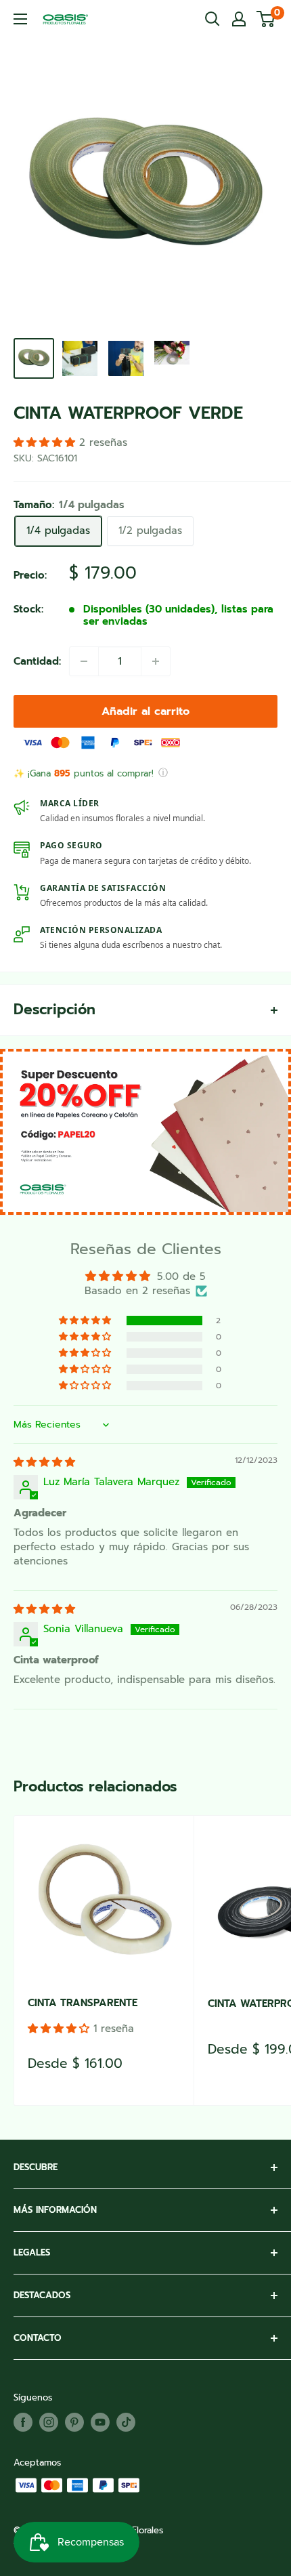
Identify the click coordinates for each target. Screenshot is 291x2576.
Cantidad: (37, 661)
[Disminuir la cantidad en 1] (84, 661)
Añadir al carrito (145, 711)
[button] (86, 1321)
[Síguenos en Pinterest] (74, 2422)
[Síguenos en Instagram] (49, 2422)
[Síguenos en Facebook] (23, 2422)
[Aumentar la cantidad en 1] (156, 661)
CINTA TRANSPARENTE (83, 2003)
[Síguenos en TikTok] (126, 2422)
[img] (44, 1462)
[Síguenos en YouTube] (100, 2422)
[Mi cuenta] (239, 19)
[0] (266, 19)
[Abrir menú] (20, 19)
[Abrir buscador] (212, 19)
